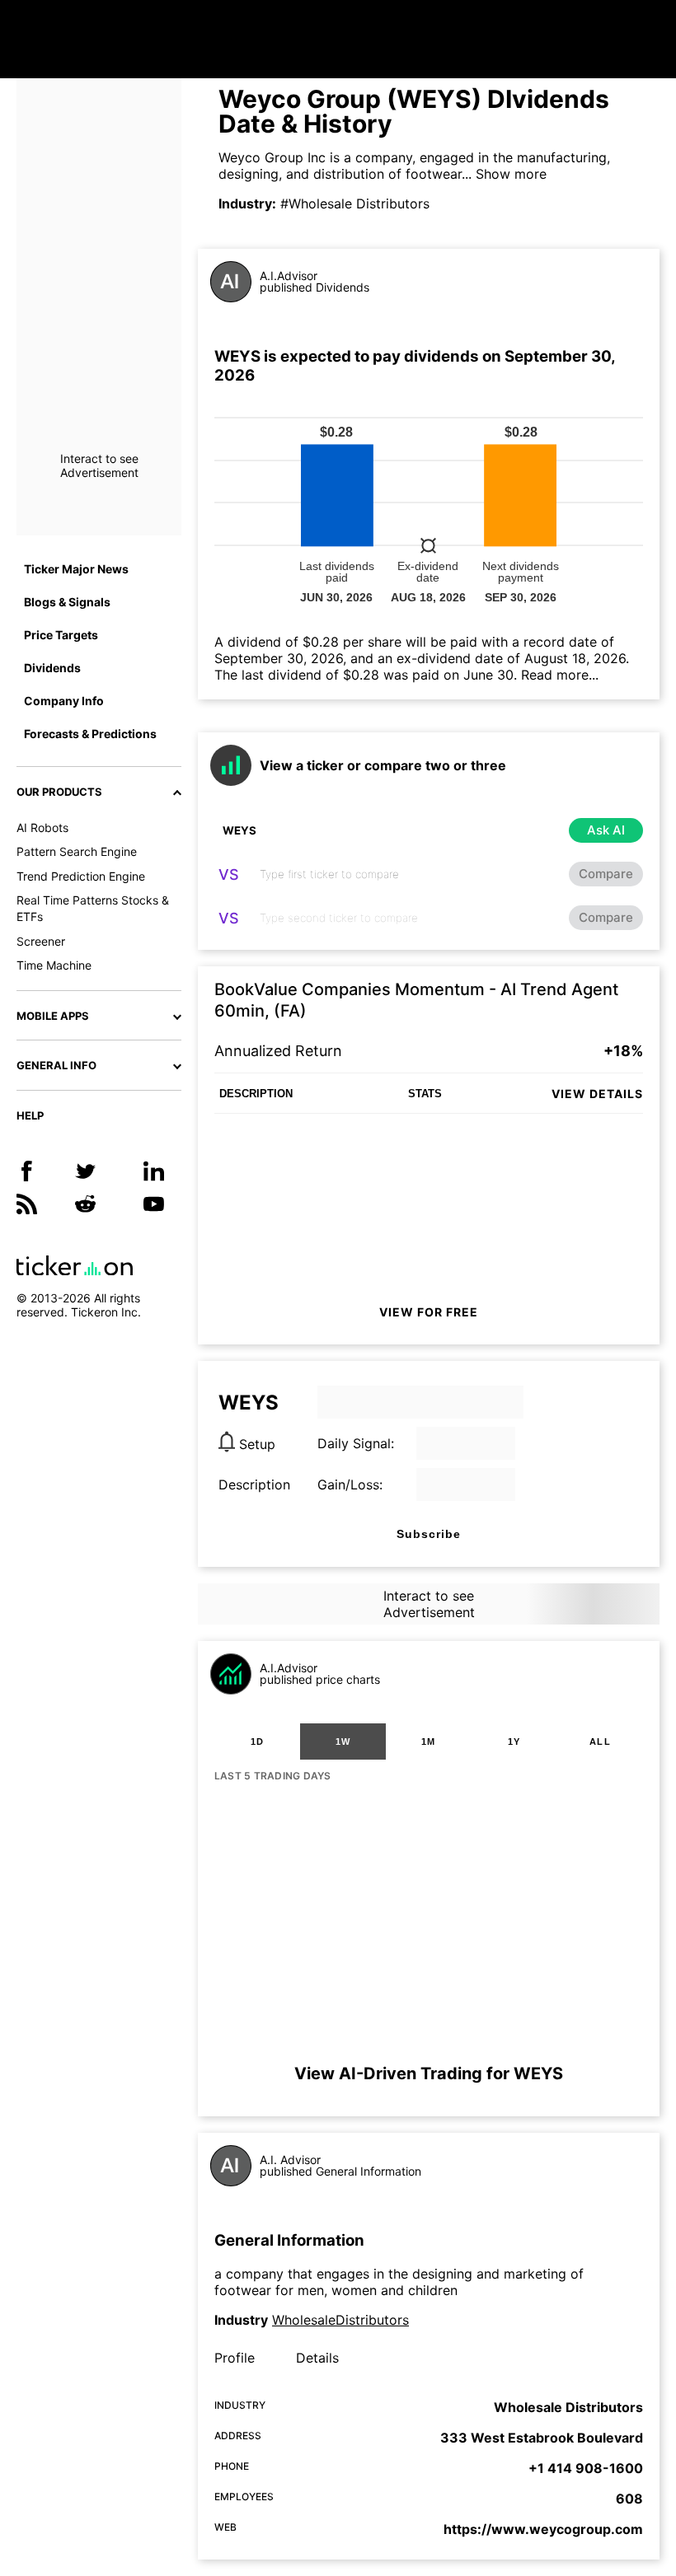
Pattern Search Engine (77, 851)
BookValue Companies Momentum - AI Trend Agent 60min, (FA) (416, 1000)
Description (254, 1484)
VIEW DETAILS (597, 1094)
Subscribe (429, 1534)
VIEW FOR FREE (429, 1312)
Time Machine (54, 965)
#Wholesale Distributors (355, 203)
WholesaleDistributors (340, 2320)
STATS (425, 1094)
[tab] (257, 1741)
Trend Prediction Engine (81, 876)
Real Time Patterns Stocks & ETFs (93, 908)
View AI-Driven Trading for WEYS (429, 2073)
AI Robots (42, 827)
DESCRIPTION (256, 1094)
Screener (41, 941)
